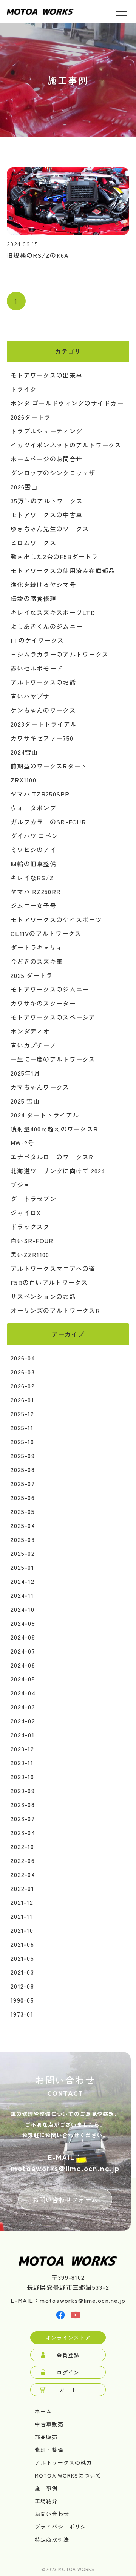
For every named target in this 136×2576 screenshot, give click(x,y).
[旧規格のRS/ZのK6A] (68, 233)
